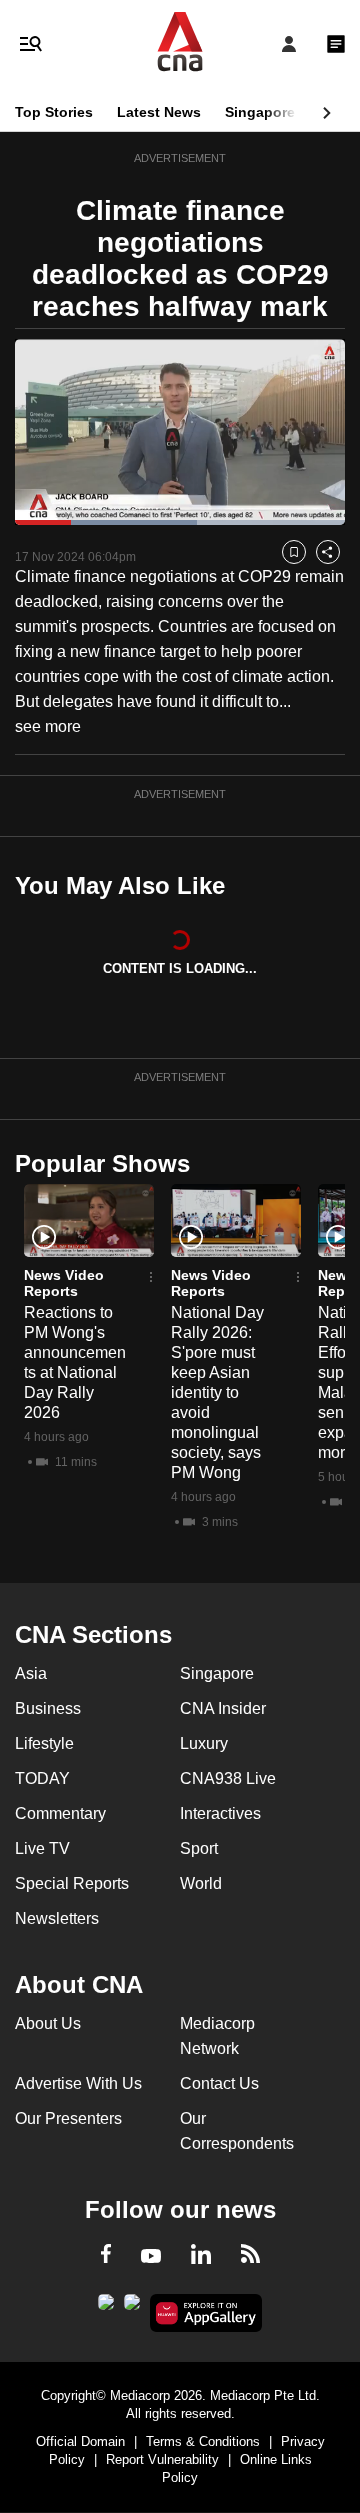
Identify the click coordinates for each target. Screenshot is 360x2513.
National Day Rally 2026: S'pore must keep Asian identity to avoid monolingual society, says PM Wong (217, 1392)
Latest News (159, 112)
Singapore (260, 112)
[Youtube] (151, 2257)
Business (48, 1708)
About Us (48, 2023)
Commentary (60, 1813)
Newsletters (57, 1918)
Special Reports (72, 1883)
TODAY (42, 1778)
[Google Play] (106, 2308)
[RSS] (250, 2257)
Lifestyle (44, 1743)
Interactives (220, 1813)
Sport (199, 1848)
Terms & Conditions (203, 2441)
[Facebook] (106, 2257)
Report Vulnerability (162, 2459)
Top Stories (54, 112)
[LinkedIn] (201, 2258)
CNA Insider (223, 1708)
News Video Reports (64, 1283)
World (201, 1883)
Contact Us (219, 2083)
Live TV (42, 1848)
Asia (31, 1673)
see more (48, 726)
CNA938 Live (228, 1778)
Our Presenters (68, 2118)
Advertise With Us (78, 2083)
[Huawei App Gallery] (206, 2313)
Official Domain (80, 2441)
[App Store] (132, 2308)
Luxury (204, 1743)
